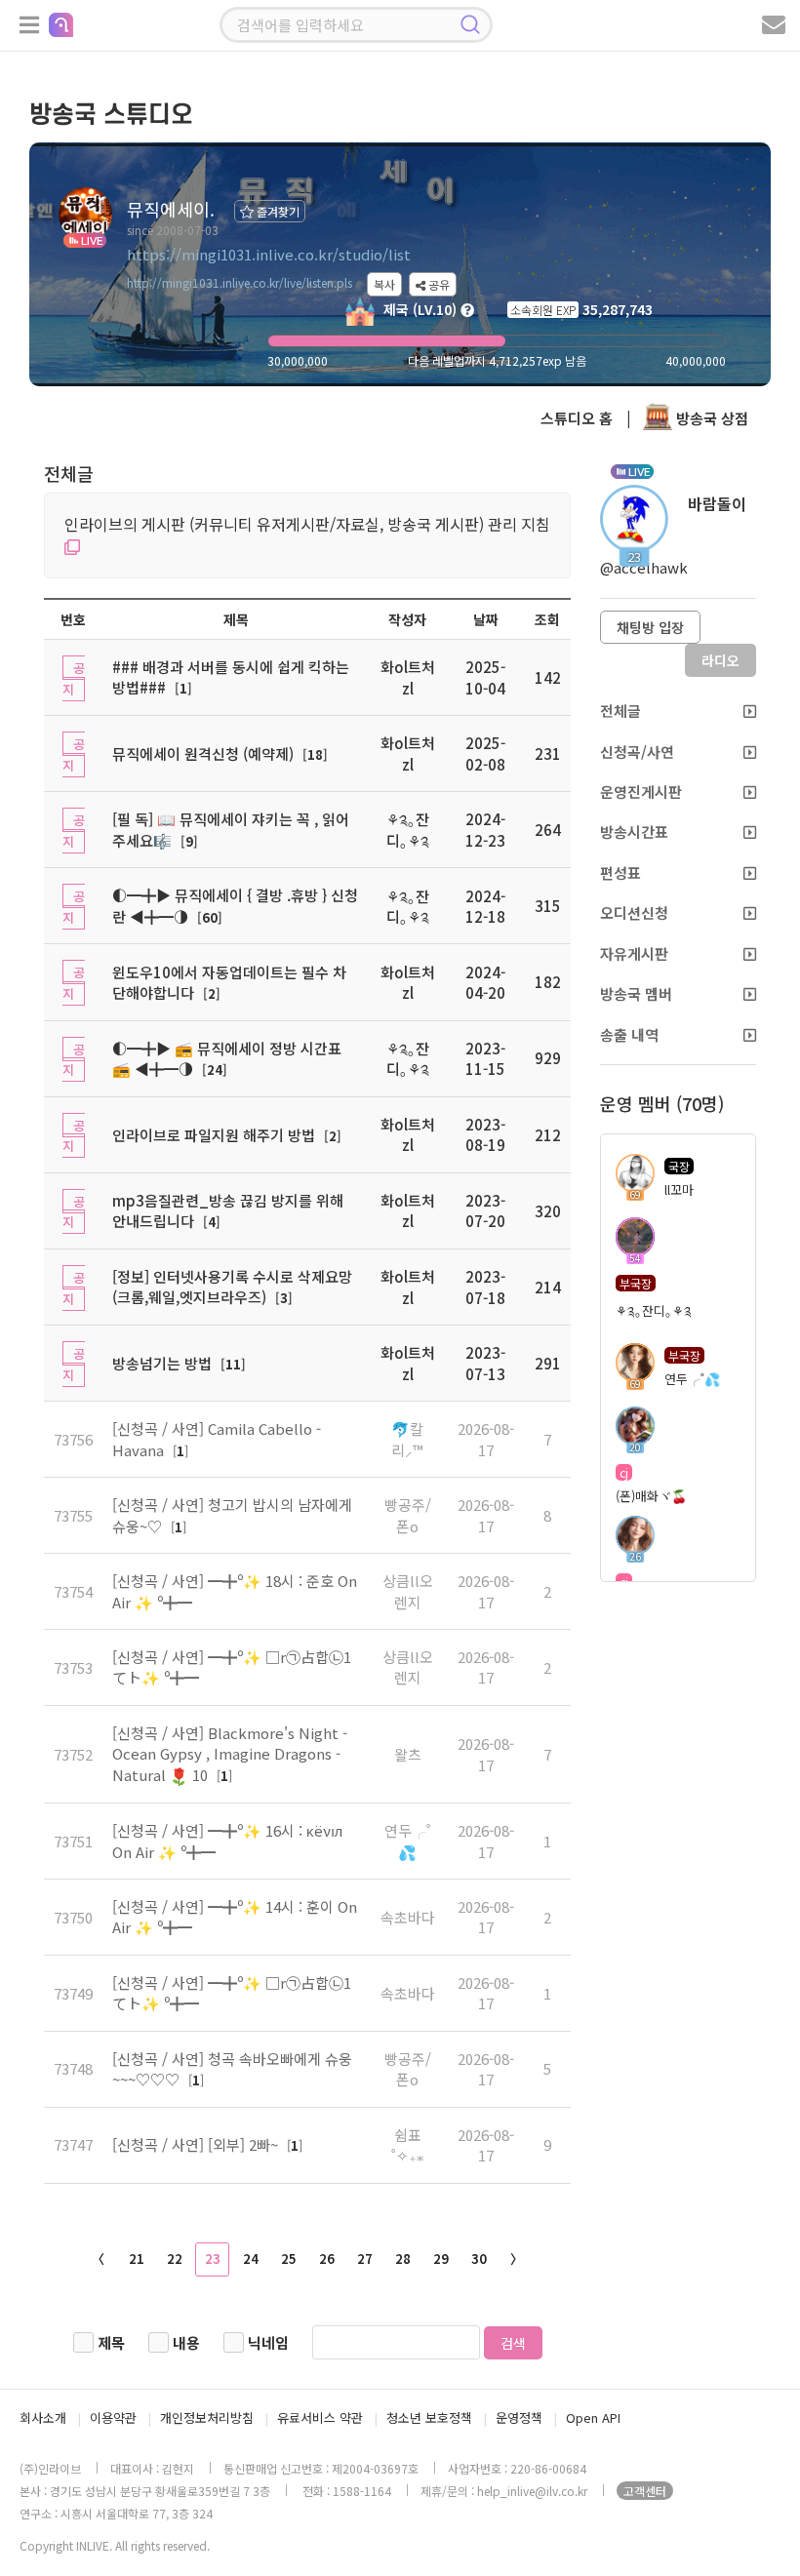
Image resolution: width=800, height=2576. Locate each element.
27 (365, 2259)
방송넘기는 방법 (162, 1363)
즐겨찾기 (277, 211)
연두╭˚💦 (408, 1841)
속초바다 (408, 1917)
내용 (186, 2342)
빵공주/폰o (408, 1515)
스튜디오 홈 (577, 418)
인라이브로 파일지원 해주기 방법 (214, 1135)
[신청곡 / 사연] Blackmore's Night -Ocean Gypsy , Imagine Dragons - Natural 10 (230, 1754)
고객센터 (645, 2491)
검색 (513, 2343)
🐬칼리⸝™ (407, 1439)
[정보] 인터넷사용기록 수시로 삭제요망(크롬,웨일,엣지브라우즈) (232, 1287)
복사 (384, 284)
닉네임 (268, 2342)
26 (327, 2259)
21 (137, 2259)
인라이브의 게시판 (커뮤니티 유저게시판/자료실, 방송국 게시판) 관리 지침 (307, 524)
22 (175, 2259)
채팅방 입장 (650, 627)
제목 (111, 2342)
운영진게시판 (641, 792)
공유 (438, 284)
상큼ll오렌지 (408, 1591)
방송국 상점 (710, 418)
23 (213, 2259)
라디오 (720, 660)
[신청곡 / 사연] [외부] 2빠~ (197, 2144)
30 (479, 2259)
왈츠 (408, 1754)
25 (289, 2259)
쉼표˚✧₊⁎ (408, 2145)
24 (251, 2259)
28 (403, 2259)
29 (441, 2259)
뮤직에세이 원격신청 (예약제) (203, 753)
